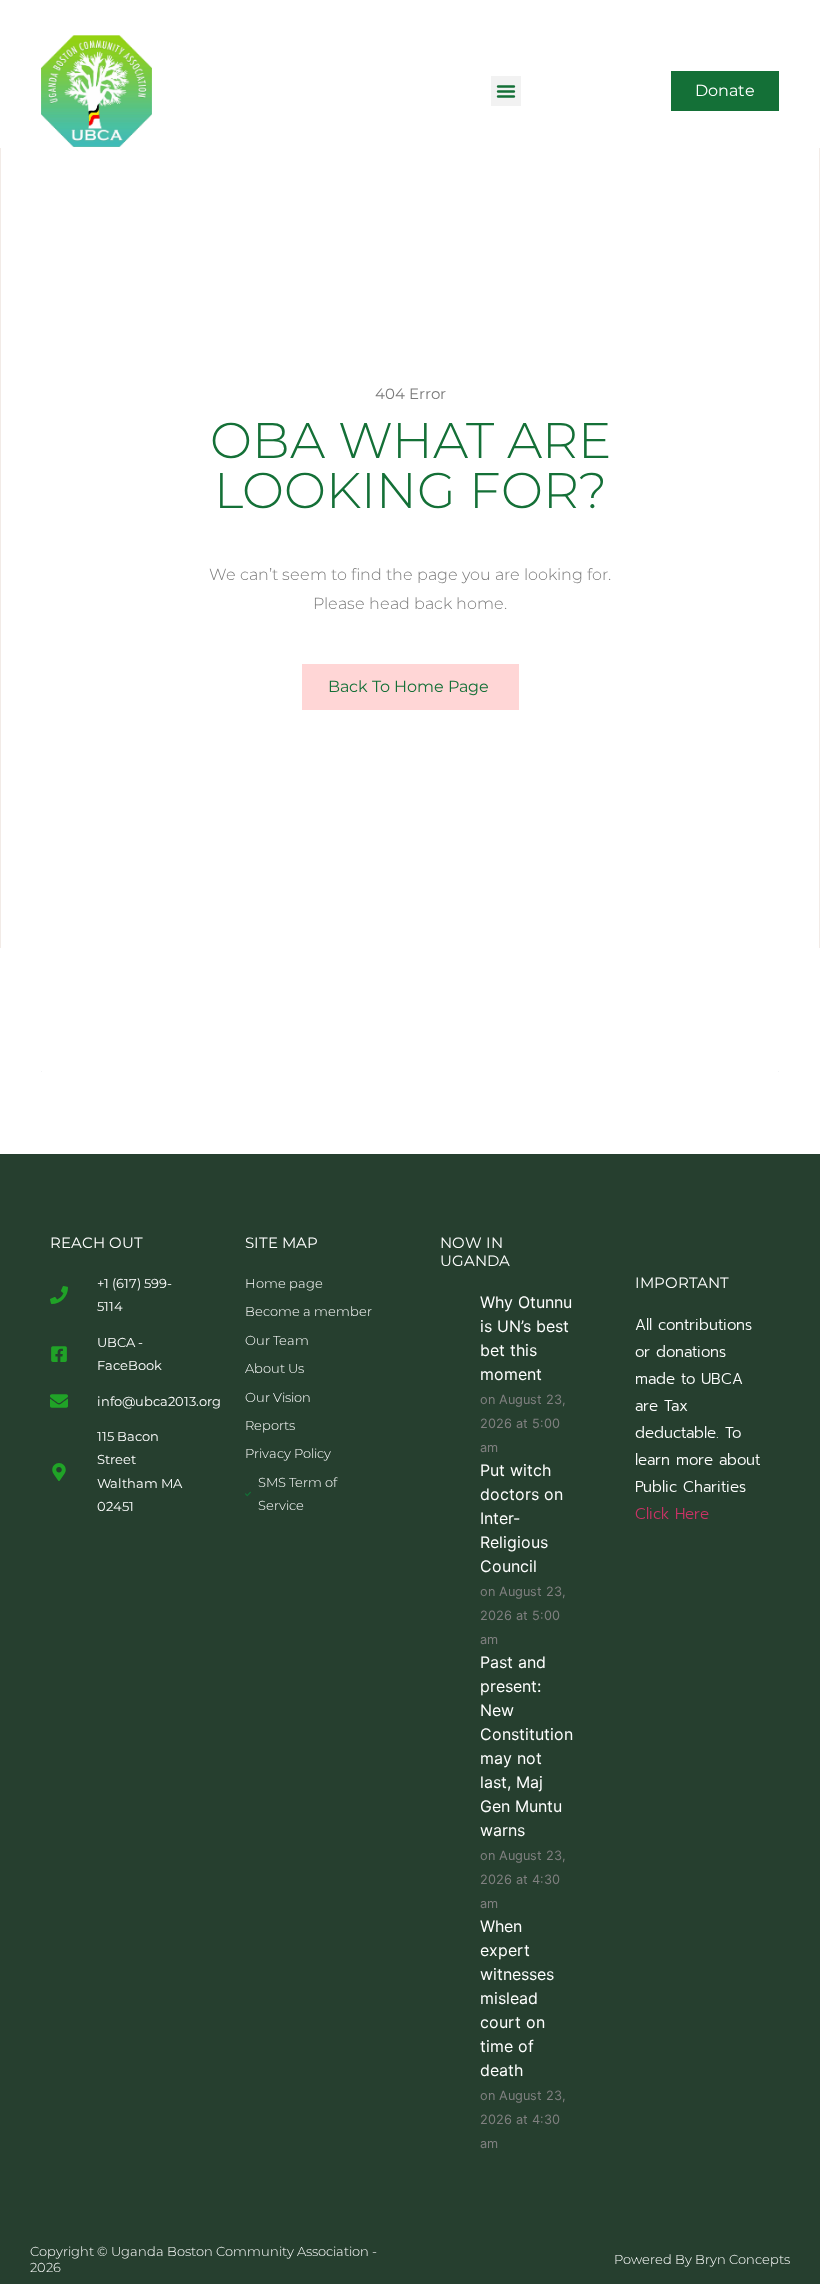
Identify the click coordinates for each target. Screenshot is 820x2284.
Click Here (672, 1514)
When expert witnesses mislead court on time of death (517, 1998)
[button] (506, 91)
